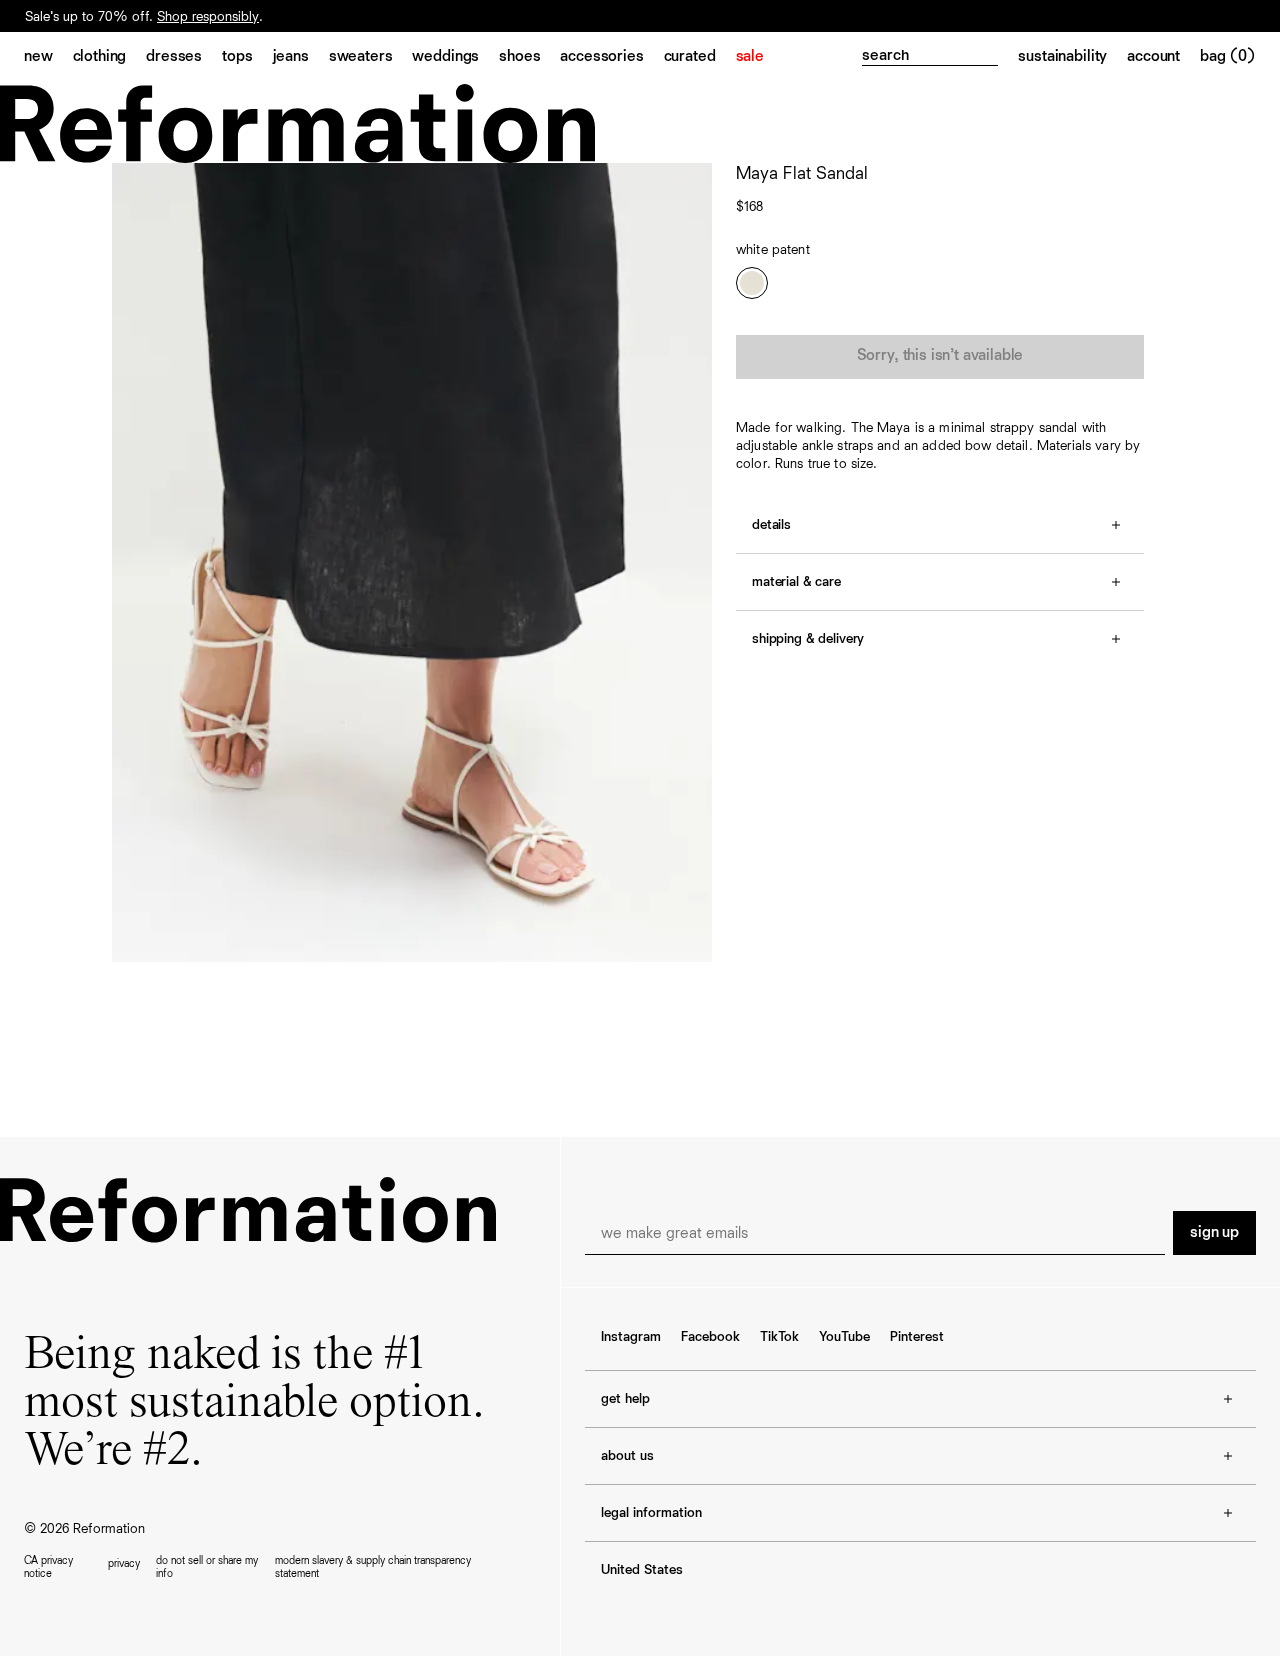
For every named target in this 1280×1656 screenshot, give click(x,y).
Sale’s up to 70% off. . (144, 17)
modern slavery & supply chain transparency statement (373, 1567)
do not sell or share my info (207, 1567)
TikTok (779, 1337)
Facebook (710, 1337)
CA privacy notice (48, 1567)
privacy (124, 1563)
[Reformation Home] (640, 123)
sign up (1214, 1233)
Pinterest (917, 1337)
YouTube (844, 1337)
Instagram (631, 1337)
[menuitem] (48, 58)
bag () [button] (1228, 57)
